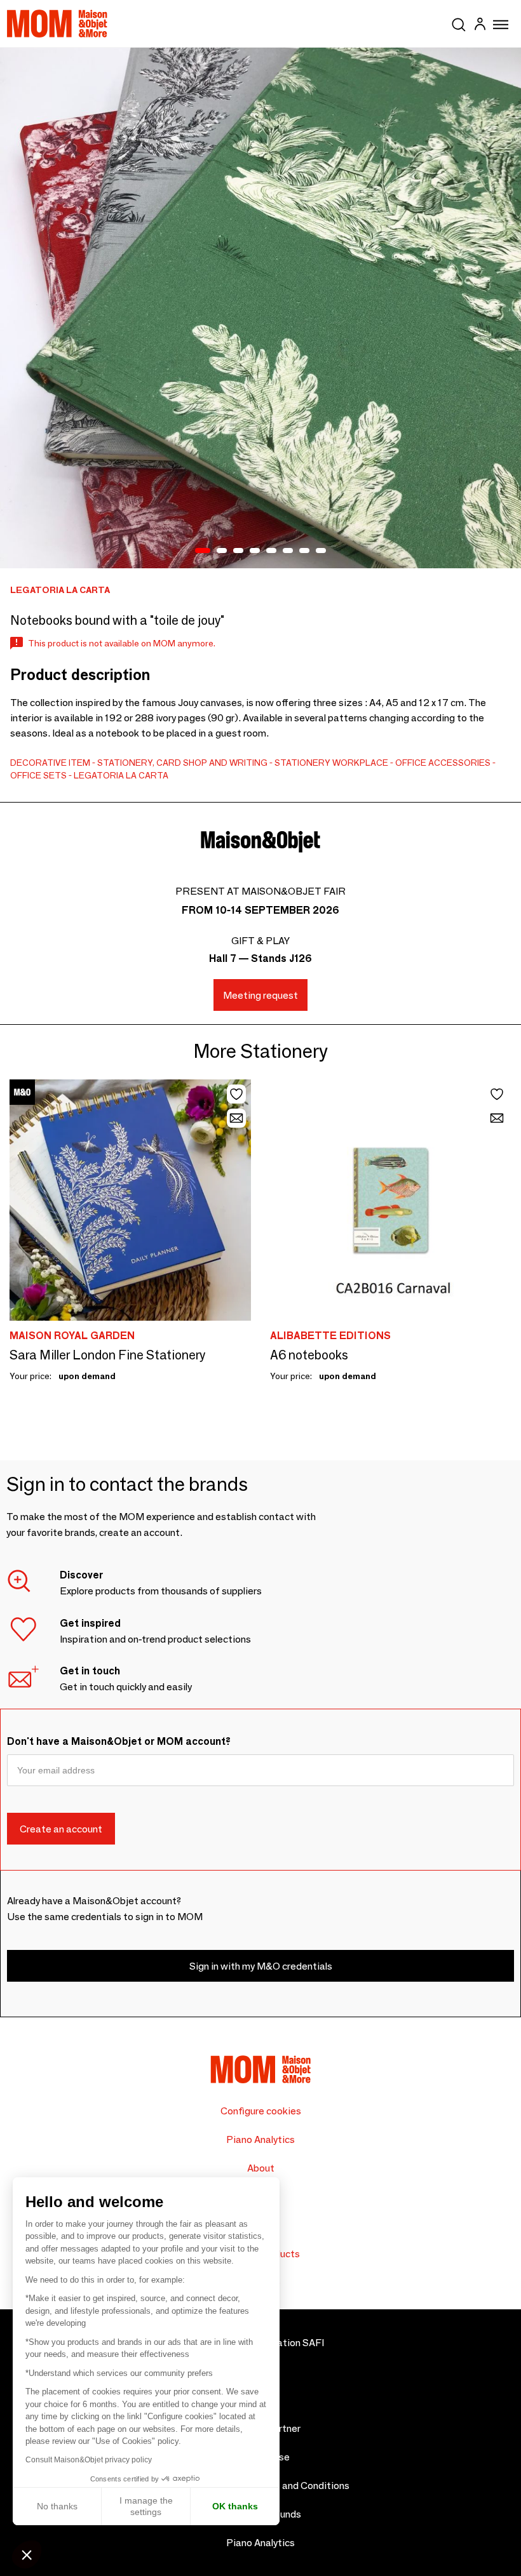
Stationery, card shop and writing (182, 763)
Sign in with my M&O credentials (261, 1966)
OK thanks (235, 2506)
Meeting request (260, 995)
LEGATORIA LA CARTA (121, 775)
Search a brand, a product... (459, 22)
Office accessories (443, 763)
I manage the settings (146, 2506)
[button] (27, 2554)
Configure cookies (261, 2111)
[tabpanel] (260, 308)
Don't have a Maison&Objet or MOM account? (119, 1741)
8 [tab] (321, 551)
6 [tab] (288, 551)
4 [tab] (255, 551)
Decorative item (50, 763)
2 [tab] (222, 551)
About (261, 2168)
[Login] (480, 26)
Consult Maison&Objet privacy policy (89, 2460)
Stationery (302, 763)
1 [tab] (203, 551)
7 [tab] (304, 551)
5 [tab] (271, 551)
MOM (57, 23)
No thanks (57, 2506)
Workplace (360, 763)
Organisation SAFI (283, 2343)
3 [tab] (238, 551)
